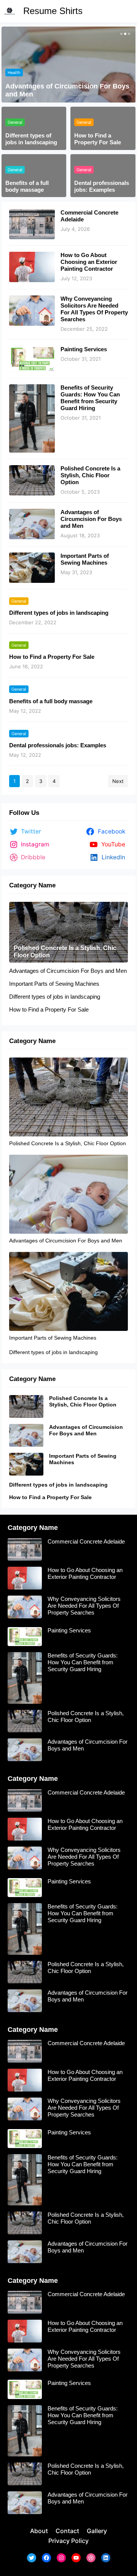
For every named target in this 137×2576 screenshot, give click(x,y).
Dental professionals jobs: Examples (102, 186)
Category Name (32, 885)
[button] (121, 34)
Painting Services (84, 349)
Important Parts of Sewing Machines (64, 94)
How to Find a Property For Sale (98, 139)
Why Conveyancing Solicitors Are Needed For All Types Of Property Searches (94, 309)
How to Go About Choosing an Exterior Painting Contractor (89, 262)
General (15, 80)
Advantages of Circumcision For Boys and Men (91, 519)
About (39, 2531)
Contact (67, 2531)
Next (118, 781)
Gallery (97, 2531)
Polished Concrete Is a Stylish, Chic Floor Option (90, 475)
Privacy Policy (68, 2541)
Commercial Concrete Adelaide (89, 216)
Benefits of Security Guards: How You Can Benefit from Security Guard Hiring (90, 398)
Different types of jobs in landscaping (31, 139)
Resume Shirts (53, 11)
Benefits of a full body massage (27, 186)
